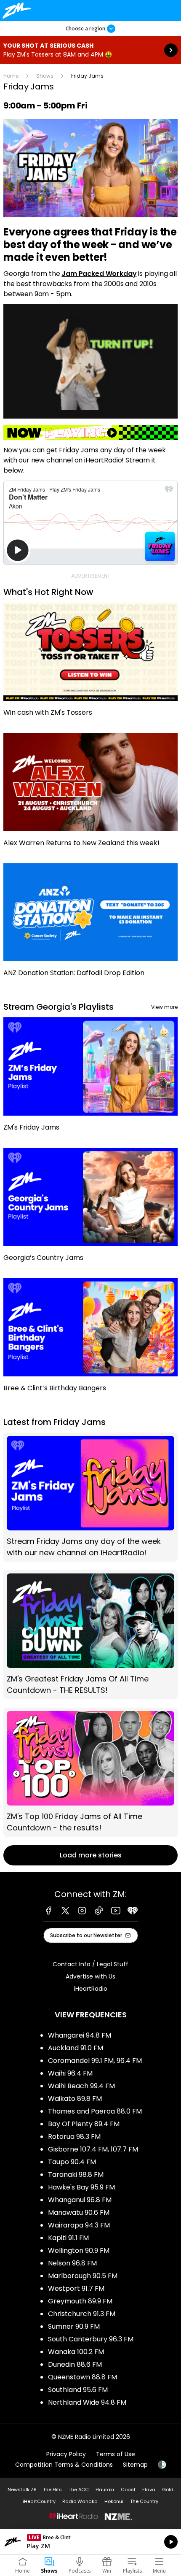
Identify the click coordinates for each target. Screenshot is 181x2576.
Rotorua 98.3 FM (74, 2137)
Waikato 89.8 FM (75, 2099)
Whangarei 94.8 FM (80, 2035)
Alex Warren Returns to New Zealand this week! (90, 794)
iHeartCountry (39, 2501)
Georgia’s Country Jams (90, 1209)
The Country (144, 2501)
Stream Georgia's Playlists (59, 1007)
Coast (128, 2490)
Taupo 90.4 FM (72, 2162)
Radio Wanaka (80, 2501)
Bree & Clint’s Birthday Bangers (90, 1339)
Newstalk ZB (22, 2490)
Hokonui (114, 2501)
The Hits (52, 2490)
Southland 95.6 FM (78, 2390)
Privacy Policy (66, 2454)
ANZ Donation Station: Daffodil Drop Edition (90, 924)
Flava (149, 2490)
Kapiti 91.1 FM (68, 2238)
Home (11, 76)
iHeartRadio (91, 1989)
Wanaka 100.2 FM (76, 2352)
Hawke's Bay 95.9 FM (81, 2187)
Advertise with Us (90, 1976)
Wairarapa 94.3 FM (79, 2225)
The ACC (79, 2490)
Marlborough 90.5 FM (83, 2276)
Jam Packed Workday (99, 274)
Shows (45, 76)
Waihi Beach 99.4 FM (81, 2086)
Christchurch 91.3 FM (82, 2314)
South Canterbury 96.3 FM (91, 2339)
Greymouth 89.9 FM (80, 2301)
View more (164, 1007)
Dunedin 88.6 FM (75, 2364)
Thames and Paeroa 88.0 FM (95, 2111)
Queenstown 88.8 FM (83, 2377)
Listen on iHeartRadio (90, 2542)
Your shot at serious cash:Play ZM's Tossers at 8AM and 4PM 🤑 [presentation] (90, 50)
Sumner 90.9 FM (74, 2326)
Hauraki (105, 2490)
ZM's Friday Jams (90, 1078)
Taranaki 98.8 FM (76, 2175)
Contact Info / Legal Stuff (90, 1964)
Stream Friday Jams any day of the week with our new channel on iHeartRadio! (90, 1497)
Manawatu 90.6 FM (79, 2212)
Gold (168, 2490)
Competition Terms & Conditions (64, 2465)
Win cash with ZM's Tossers (90, 664)
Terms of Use (116, 2454)
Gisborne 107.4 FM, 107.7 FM (93, 2149)
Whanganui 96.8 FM (80, 2200)
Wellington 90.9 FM (79, 2250)
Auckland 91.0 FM (76, 2048)
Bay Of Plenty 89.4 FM (84, 2124)
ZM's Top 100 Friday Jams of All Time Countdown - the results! (90, 1772)
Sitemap (135, 2465)
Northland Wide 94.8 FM (87, 2402)
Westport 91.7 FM (76, 2288)
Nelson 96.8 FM (72, 2263)
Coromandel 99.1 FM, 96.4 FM (95, 2061)
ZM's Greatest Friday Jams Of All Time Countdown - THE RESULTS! (90, 1635)
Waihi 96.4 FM (70, 2073)
